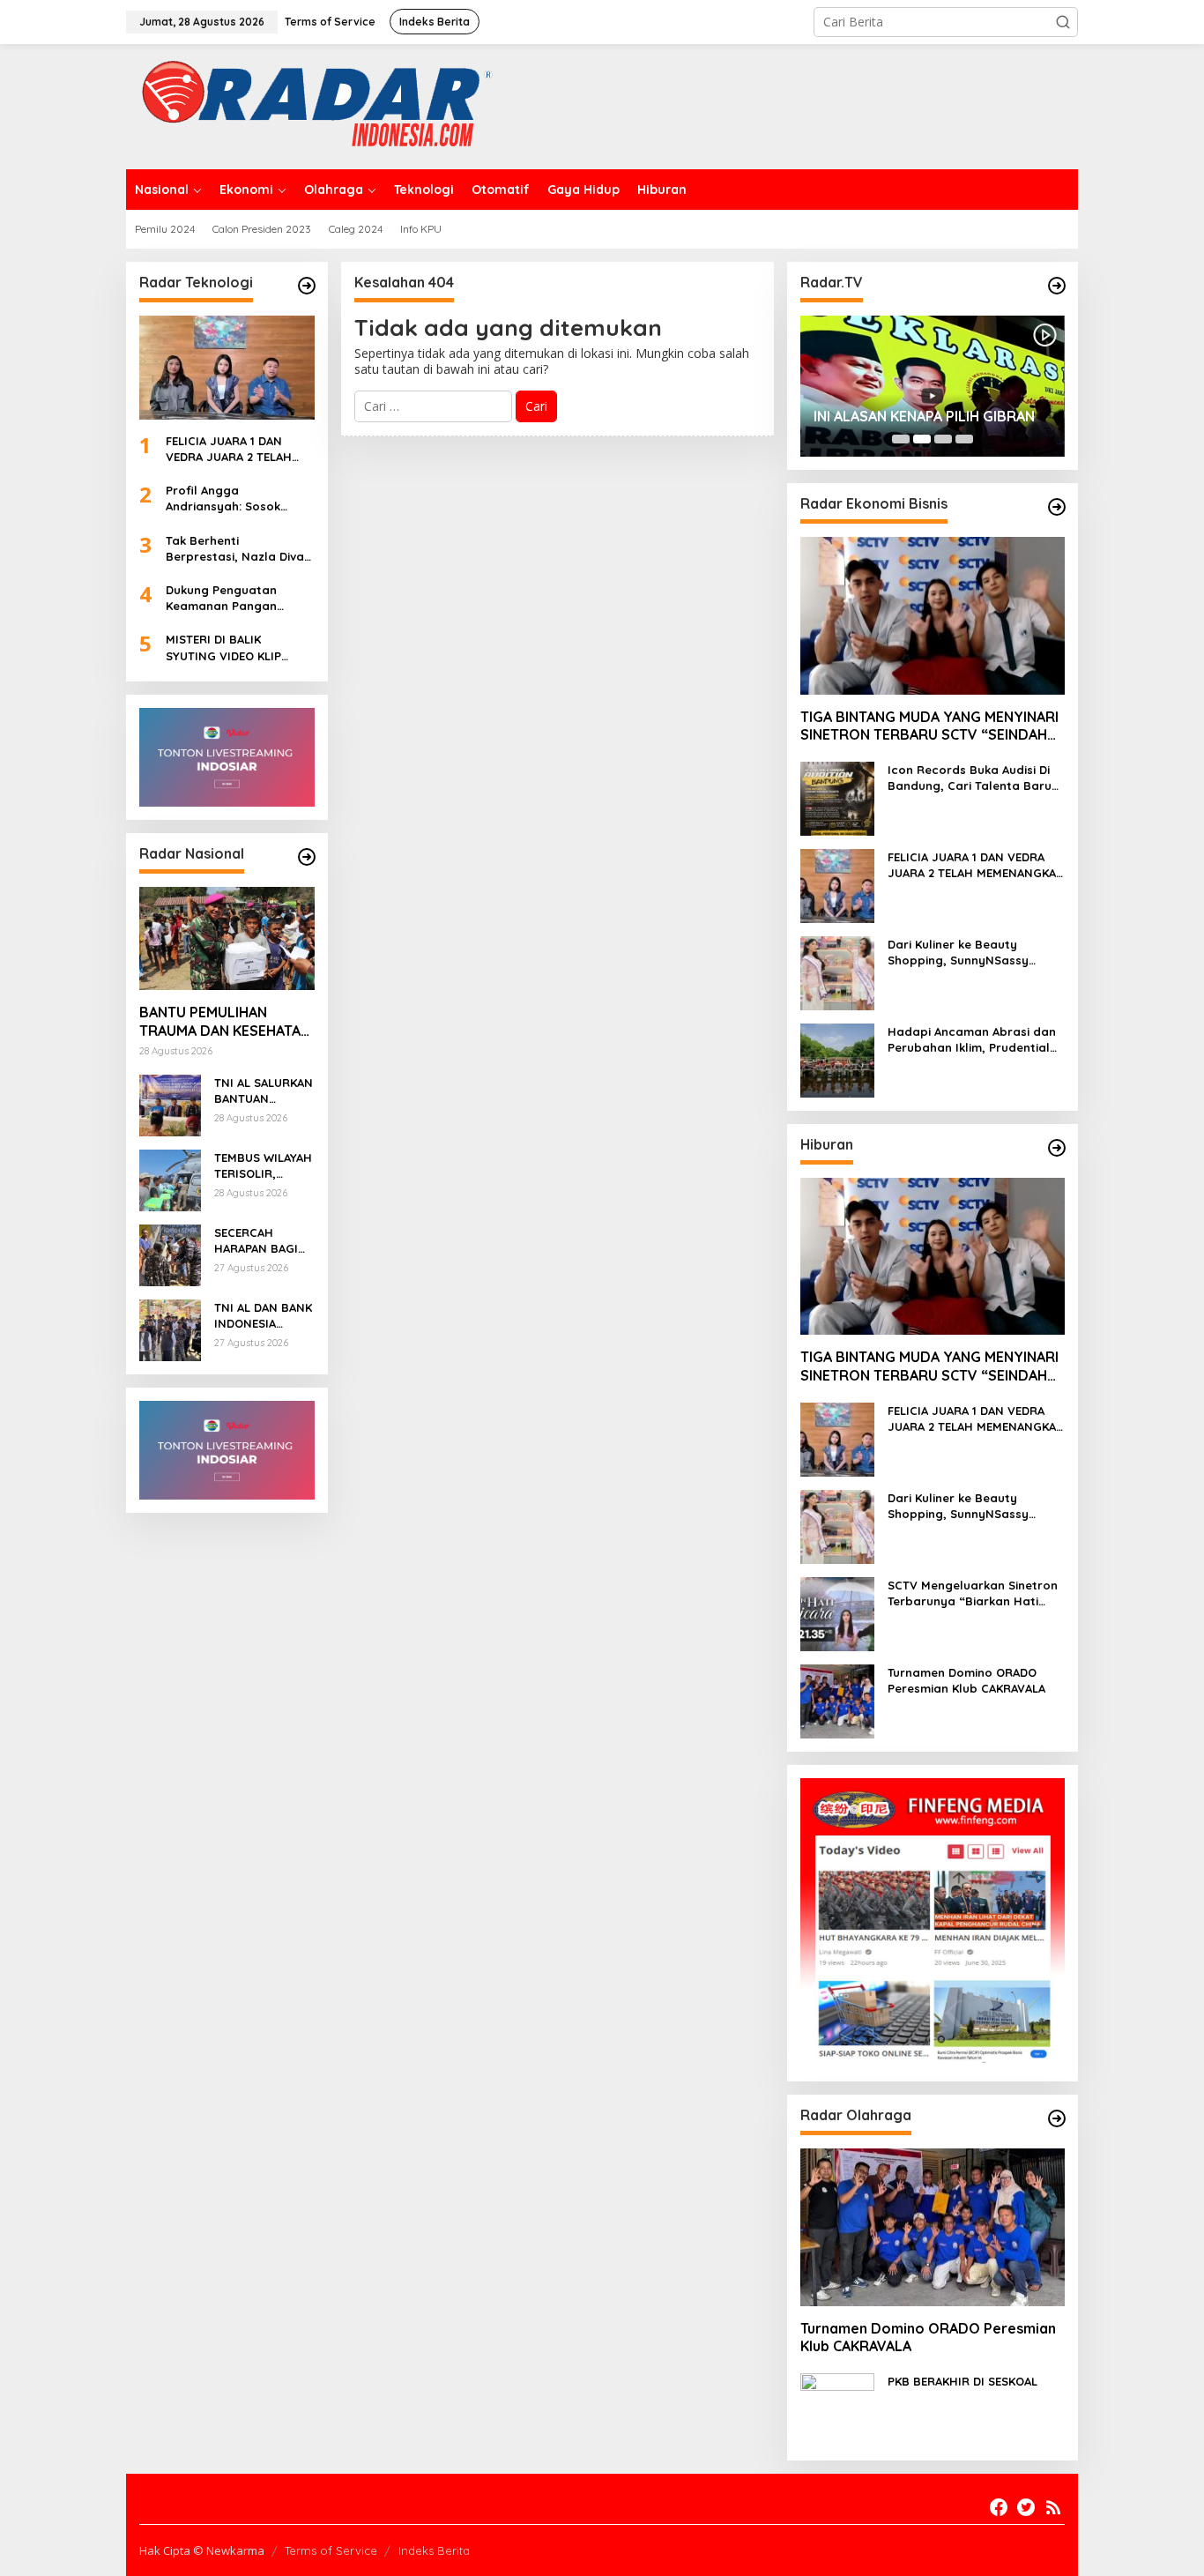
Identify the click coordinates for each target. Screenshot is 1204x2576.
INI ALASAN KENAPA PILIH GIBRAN (924, 416)
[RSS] (1053, 2507)
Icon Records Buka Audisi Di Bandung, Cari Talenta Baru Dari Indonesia (970, 778)
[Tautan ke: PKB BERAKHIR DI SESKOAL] (837, 2409)
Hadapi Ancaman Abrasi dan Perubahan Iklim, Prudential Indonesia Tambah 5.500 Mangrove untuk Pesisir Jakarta (972, 1040)
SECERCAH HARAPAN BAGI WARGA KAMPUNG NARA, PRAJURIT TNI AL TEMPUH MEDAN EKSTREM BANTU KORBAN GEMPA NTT (262, 1241)
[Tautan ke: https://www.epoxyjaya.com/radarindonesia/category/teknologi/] (307, 286)
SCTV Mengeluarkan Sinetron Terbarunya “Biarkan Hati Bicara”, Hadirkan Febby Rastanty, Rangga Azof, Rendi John (973, 1593)
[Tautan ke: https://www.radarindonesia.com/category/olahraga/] (1057, 2118)
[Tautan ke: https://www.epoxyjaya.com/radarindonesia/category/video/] (1057, 286)
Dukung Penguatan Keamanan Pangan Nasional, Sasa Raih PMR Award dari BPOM (238, 598)
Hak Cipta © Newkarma (202, 2550)
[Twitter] (1026, 2507)
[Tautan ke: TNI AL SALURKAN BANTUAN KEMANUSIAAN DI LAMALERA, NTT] (170, 1104)
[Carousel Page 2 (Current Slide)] (922, 439)
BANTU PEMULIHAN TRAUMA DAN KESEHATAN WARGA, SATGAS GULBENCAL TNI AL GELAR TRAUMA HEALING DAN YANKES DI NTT (225, 1022)
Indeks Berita (434, 2550)
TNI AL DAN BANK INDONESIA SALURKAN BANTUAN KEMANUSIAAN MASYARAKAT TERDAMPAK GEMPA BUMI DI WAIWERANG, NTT (263, 1316)
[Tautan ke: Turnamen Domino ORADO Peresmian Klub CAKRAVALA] (837, 1700)
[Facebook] (999, 2507)
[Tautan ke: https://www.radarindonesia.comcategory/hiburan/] (1057, 1148)
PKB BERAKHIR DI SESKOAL (962, 2381)
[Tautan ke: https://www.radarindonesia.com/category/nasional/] (307, 857)
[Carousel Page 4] (964, 439)
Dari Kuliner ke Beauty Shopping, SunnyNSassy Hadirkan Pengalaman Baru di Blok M (976, 953)
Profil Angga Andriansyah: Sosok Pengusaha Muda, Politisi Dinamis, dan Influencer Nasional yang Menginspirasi (239, 499)
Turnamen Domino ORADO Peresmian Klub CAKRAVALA (966, 1680)
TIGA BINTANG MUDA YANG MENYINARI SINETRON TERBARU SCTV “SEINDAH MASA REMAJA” (929, 726)
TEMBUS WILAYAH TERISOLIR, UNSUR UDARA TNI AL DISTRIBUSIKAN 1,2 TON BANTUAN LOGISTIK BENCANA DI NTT (263, 1166)
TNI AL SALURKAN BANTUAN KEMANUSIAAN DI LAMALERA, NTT (264, 1091)
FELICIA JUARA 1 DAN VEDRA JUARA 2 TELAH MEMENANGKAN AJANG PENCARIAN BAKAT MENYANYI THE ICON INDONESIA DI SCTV (231, 449)
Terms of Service (331, 2550)
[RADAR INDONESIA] (312, 105)
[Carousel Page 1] (901, 439)
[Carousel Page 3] (943, 439)
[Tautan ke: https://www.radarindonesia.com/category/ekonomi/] (1057, 507)
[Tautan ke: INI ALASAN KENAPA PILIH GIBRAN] (933, 386)
